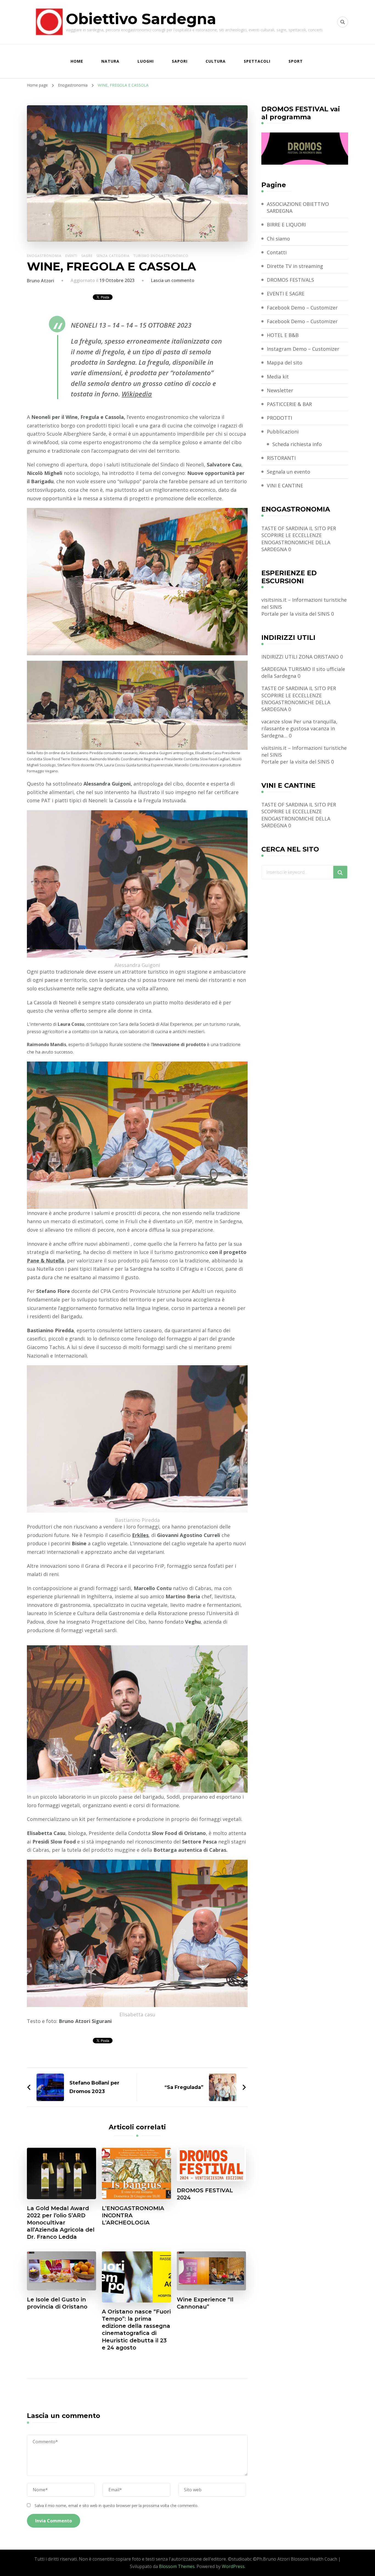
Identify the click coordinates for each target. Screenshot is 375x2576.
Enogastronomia (44, 256)
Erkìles (140, 1535)
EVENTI (71, 256)
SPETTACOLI (257, 61)
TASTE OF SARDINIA (285, 528)
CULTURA (216, 61)
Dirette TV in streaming (295, 266)
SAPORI (180, 61)
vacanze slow (277, 722)
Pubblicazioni (283, 432)
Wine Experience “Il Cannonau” (205, 2303)
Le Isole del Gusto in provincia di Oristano (57, 2303)
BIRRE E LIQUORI (286, 225)
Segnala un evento (289, 472)
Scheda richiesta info (297, 444)
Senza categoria (113, 256)
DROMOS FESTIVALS (290, 280)
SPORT (296, 61)
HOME (77, 61)
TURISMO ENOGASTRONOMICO (161, 256)
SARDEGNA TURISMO (286, 669)
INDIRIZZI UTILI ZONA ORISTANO (300, 657)
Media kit (278, 377)
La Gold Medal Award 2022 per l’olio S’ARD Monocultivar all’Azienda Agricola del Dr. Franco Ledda (61, 2223)
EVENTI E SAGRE (286, 294)
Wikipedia (137, 394)
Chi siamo (278, 239)
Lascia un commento (173, 280)
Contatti (277, 252)
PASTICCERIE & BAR (289, 404)
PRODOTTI (279, 418)
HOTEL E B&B (283, 335)
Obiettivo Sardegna (141, 19)
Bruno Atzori (40, 281)
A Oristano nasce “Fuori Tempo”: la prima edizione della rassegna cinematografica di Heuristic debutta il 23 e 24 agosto (136, 2329)
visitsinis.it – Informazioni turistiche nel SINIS (304, 603)
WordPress (233, 2566)
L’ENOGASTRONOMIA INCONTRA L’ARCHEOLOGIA (133, 2215)
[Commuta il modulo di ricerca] (343, 22)
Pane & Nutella (46, 1261)
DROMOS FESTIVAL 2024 (205, 2194)
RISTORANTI (281, 458)
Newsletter (280, 390)
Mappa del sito (285, 363)
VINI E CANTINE (285, 485)
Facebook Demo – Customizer (302, 308)
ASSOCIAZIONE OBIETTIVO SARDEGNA (298, 207)
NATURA (110, 61)
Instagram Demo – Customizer (303, 349)
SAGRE (87, 256)
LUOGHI (146, 61)
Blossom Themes (177, 2566)
